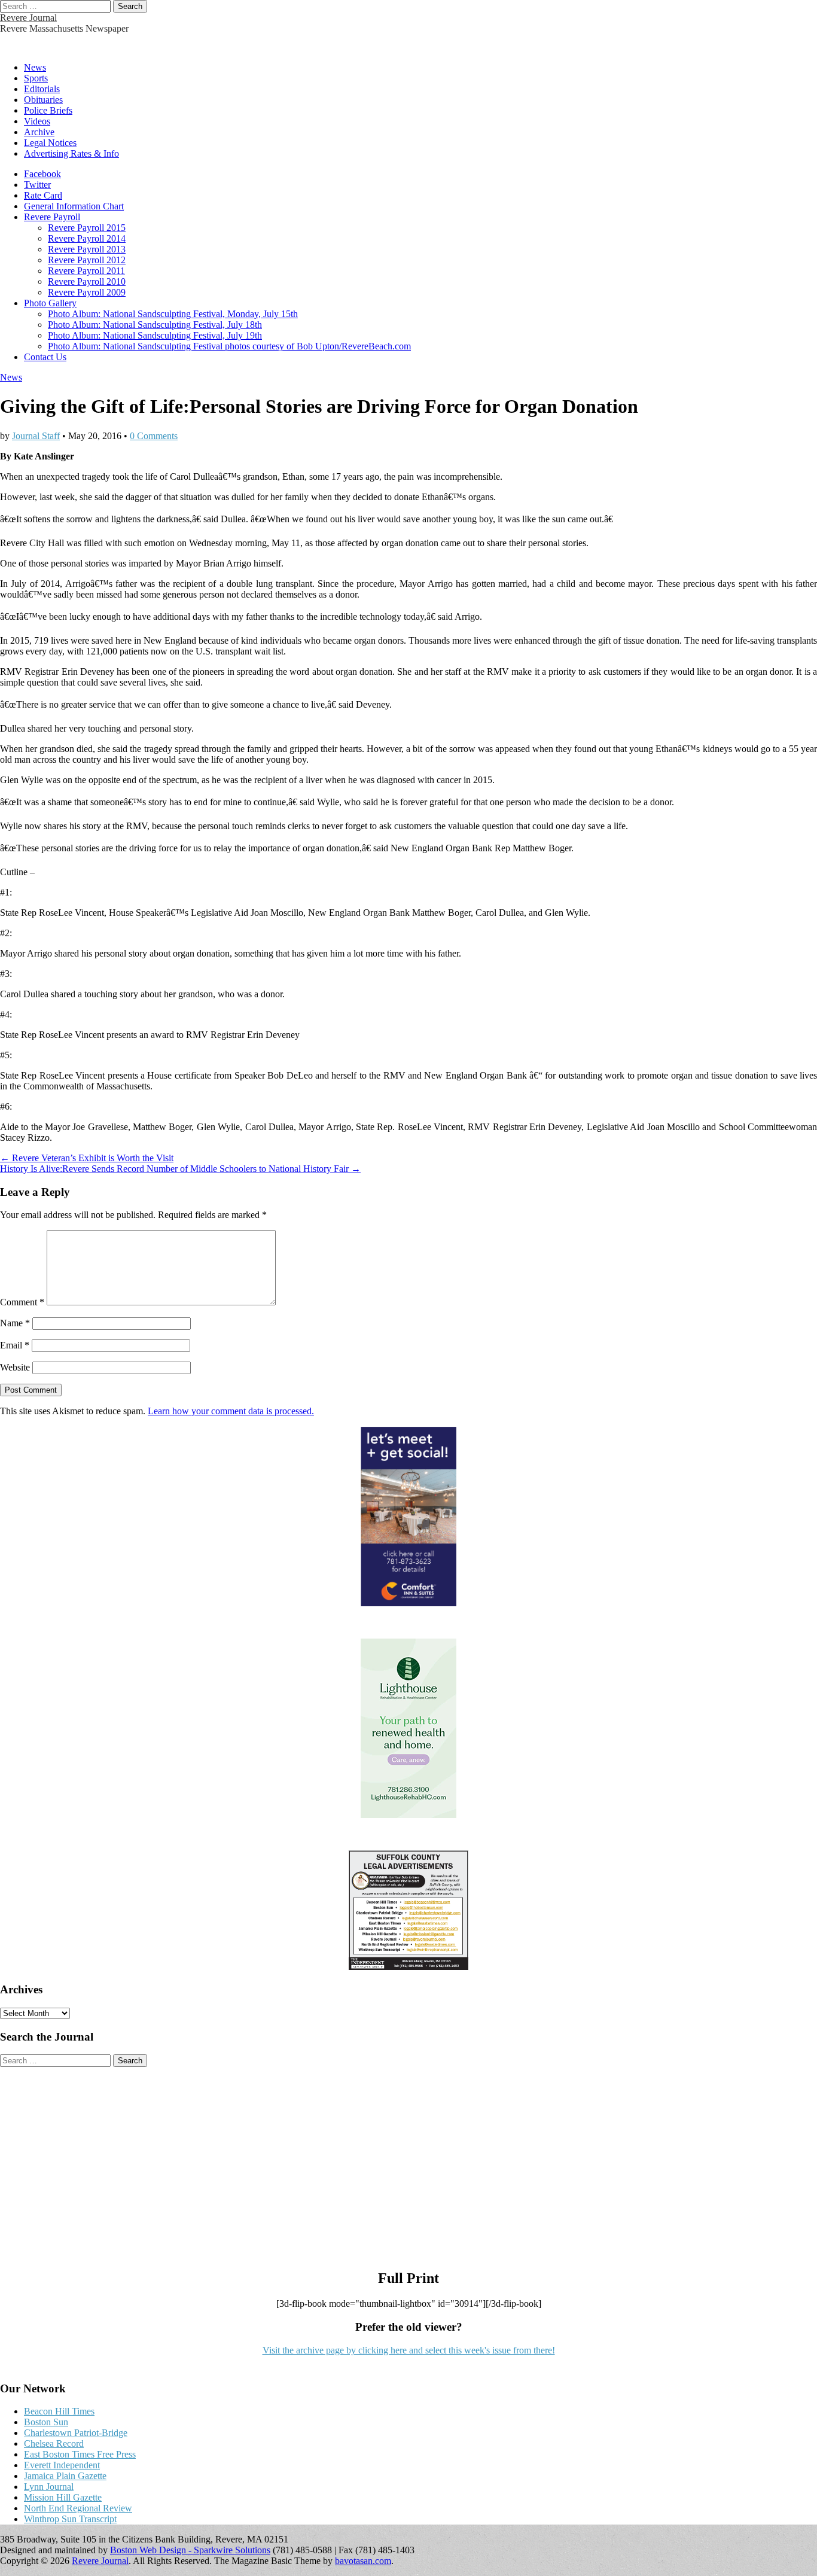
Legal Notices (50, 143)
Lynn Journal (49, 2487)
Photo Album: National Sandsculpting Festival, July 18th (155, 325)
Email (15, 1345)
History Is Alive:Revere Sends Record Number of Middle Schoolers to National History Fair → (180, 1169)
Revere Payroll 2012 (87, 260)
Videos (37, 121)
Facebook (42, 174)
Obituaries (43, 100)
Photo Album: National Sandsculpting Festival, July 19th (155, 335)
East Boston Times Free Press (80, 2454)
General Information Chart (74, 206)
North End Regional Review (78, 2508)
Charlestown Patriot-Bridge (76, 2433)
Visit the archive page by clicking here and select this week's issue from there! (409, 2350)
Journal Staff (36, 436)
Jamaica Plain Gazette (65, 2476)
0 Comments (154, 436)
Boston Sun (46, 2422)
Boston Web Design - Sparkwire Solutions (190, 2550)
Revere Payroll (52, 217)
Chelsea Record (54, 2443)
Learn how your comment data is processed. (231, 1411)
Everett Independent (62, 2465)
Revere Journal (28, 18)
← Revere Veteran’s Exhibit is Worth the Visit (87, 1158)
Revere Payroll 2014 (87, 238)
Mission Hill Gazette (63, 2497)
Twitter (37, 185)
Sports (36, 78)
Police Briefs (48, 110)
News (35, 67)
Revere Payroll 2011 (86, 271)
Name (15, 1323)
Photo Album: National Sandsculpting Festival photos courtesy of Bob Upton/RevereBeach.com (229, 346)
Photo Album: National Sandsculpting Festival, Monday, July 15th (173, 314)
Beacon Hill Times (59, 2411)
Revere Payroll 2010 (87, 281)
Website (15, 1367)
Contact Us (45, 357)
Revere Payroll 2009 (87, 292)
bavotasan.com (363, 2561)
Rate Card (43, 195)
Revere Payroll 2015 (87, 228)
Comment (22, 1302)
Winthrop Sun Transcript (70, 2519)
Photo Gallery (50, 303)
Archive (39, 132)
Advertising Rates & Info (71, 153)
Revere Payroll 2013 (87, 249)
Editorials (42, 89)
